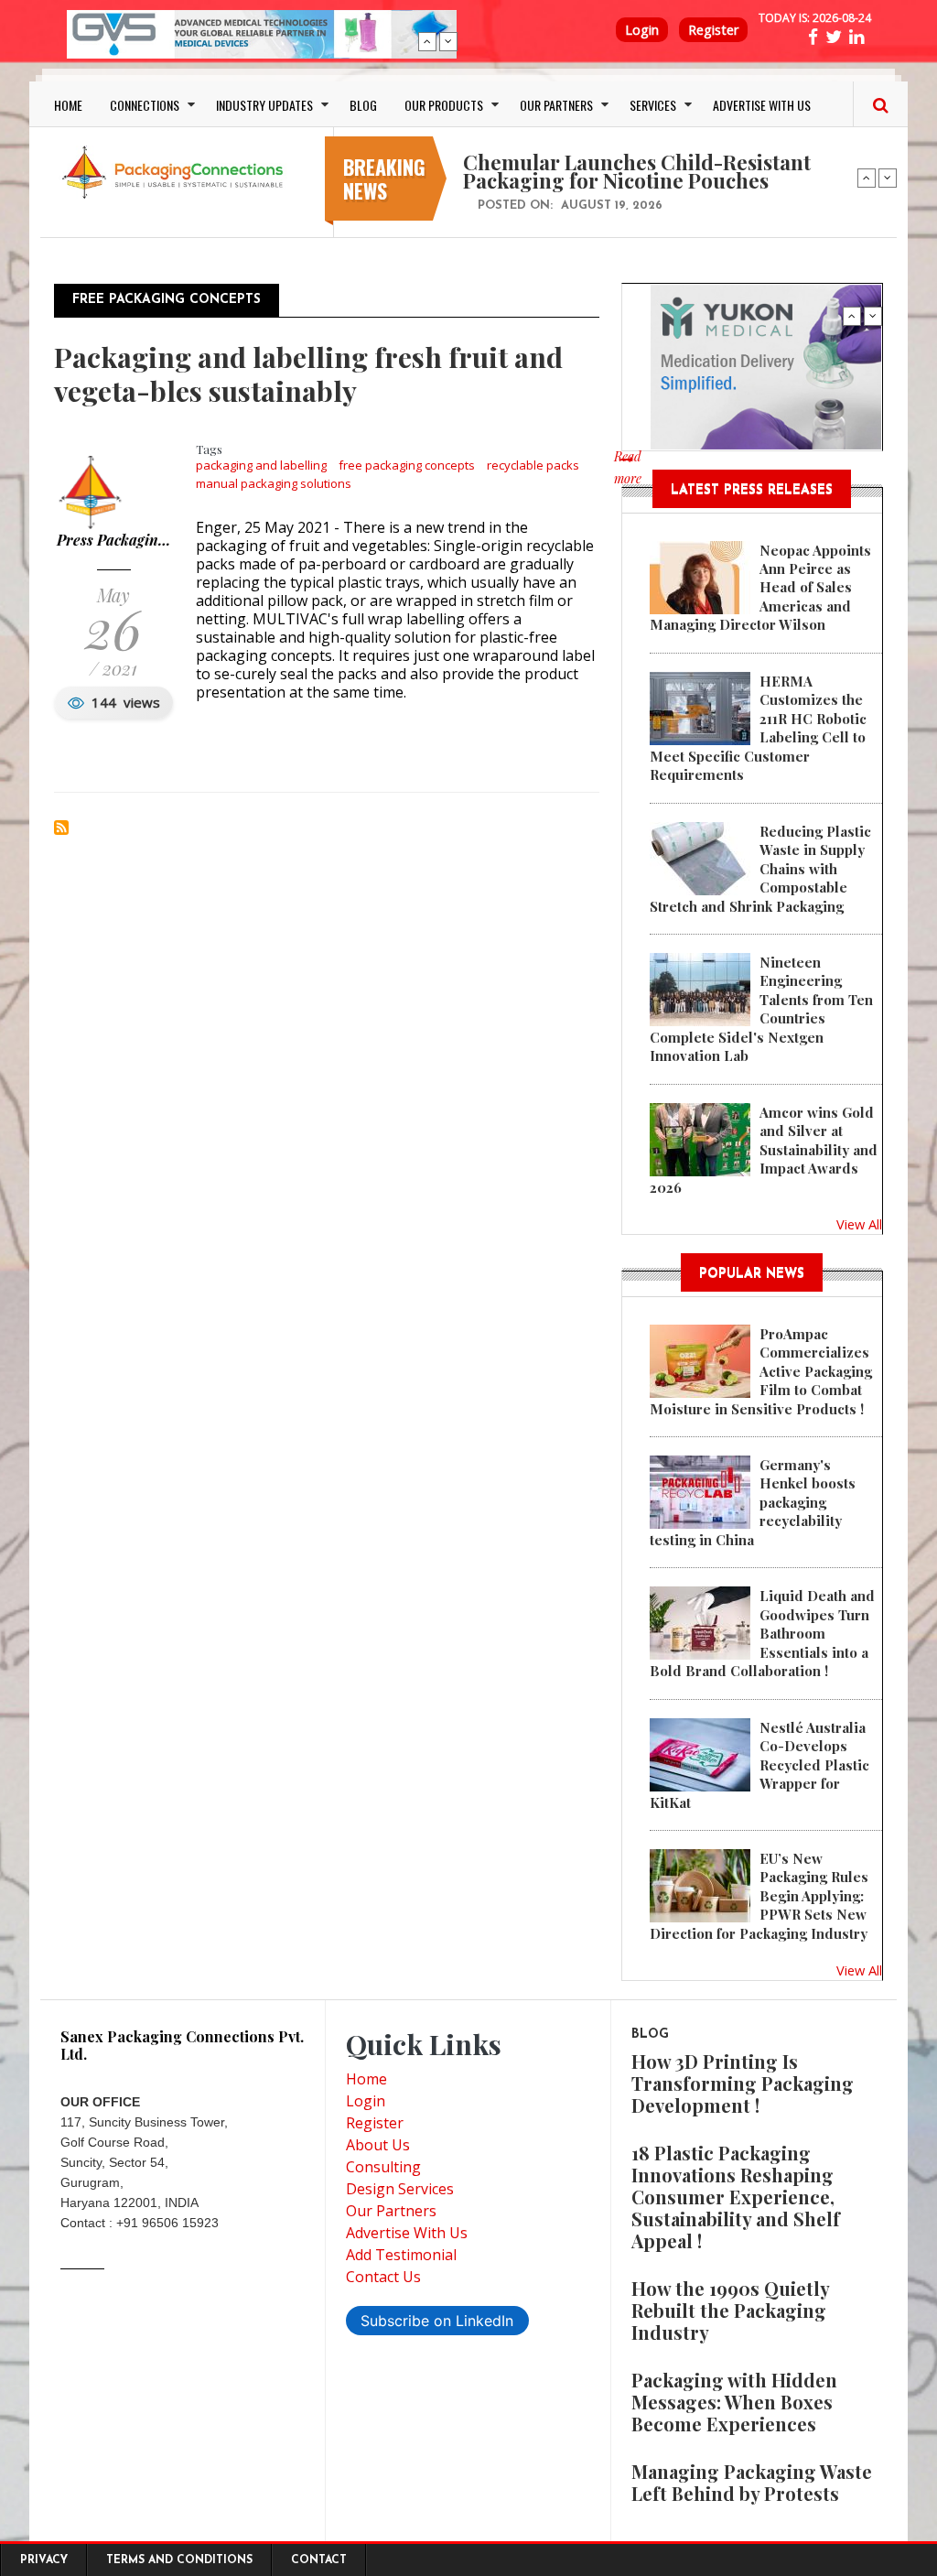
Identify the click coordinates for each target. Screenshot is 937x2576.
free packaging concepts (407, 465)
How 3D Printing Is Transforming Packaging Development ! (743, 2083)
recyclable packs (533, 465)
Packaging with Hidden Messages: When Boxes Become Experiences (734, 2402)
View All (859, 1224)
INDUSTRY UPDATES (264, 105)
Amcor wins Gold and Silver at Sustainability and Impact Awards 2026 (764, 1150)
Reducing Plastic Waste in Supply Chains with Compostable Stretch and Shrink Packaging (760, 869)
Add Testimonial (401, 2255)
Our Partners (391, 2211)
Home (366, 2079)
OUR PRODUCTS (444, 105)
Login (642, 30)
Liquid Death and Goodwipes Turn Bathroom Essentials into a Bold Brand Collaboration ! (762, 1633)
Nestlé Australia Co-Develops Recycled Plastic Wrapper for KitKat (759, 1765)
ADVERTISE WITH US (762, 105)
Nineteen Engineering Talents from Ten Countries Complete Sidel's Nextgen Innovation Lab (761, 1009)
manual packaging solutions (274, 483)
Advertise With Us (407, 2233)
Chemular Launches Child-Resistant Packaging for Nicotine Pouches (637, 171)
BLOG (363, 105)
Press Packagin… (113, 540)
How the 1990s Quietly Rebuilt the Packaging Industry (730, 2310)
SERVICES (653, 105)
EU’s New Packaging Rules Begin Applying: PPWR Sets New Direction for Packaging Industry (759, 1896)
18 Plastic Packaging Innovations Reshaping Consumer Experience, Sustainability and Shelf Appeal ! (736, 2197)
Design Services (400, 2189)
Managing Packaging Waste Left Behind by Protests (752, 2482)
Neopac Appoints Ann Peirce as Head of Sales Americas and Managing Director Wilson (760, 588)
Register (713, 30)
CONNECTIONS (145, 105)
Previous (427, 41)
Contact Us (383, 2277)
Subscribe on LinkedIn (437, 2321)
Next (448, 41)
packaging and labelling (261, 465)
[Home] (176, 170)
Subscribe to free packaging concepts (61, 828)
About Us (378, 2145)
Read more (628, 477)
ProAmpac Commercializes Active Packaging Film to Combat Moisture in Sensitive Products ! (761, 1371)
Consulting (383, 2167)
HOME (68, 105)
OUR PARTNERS (556, 105)
